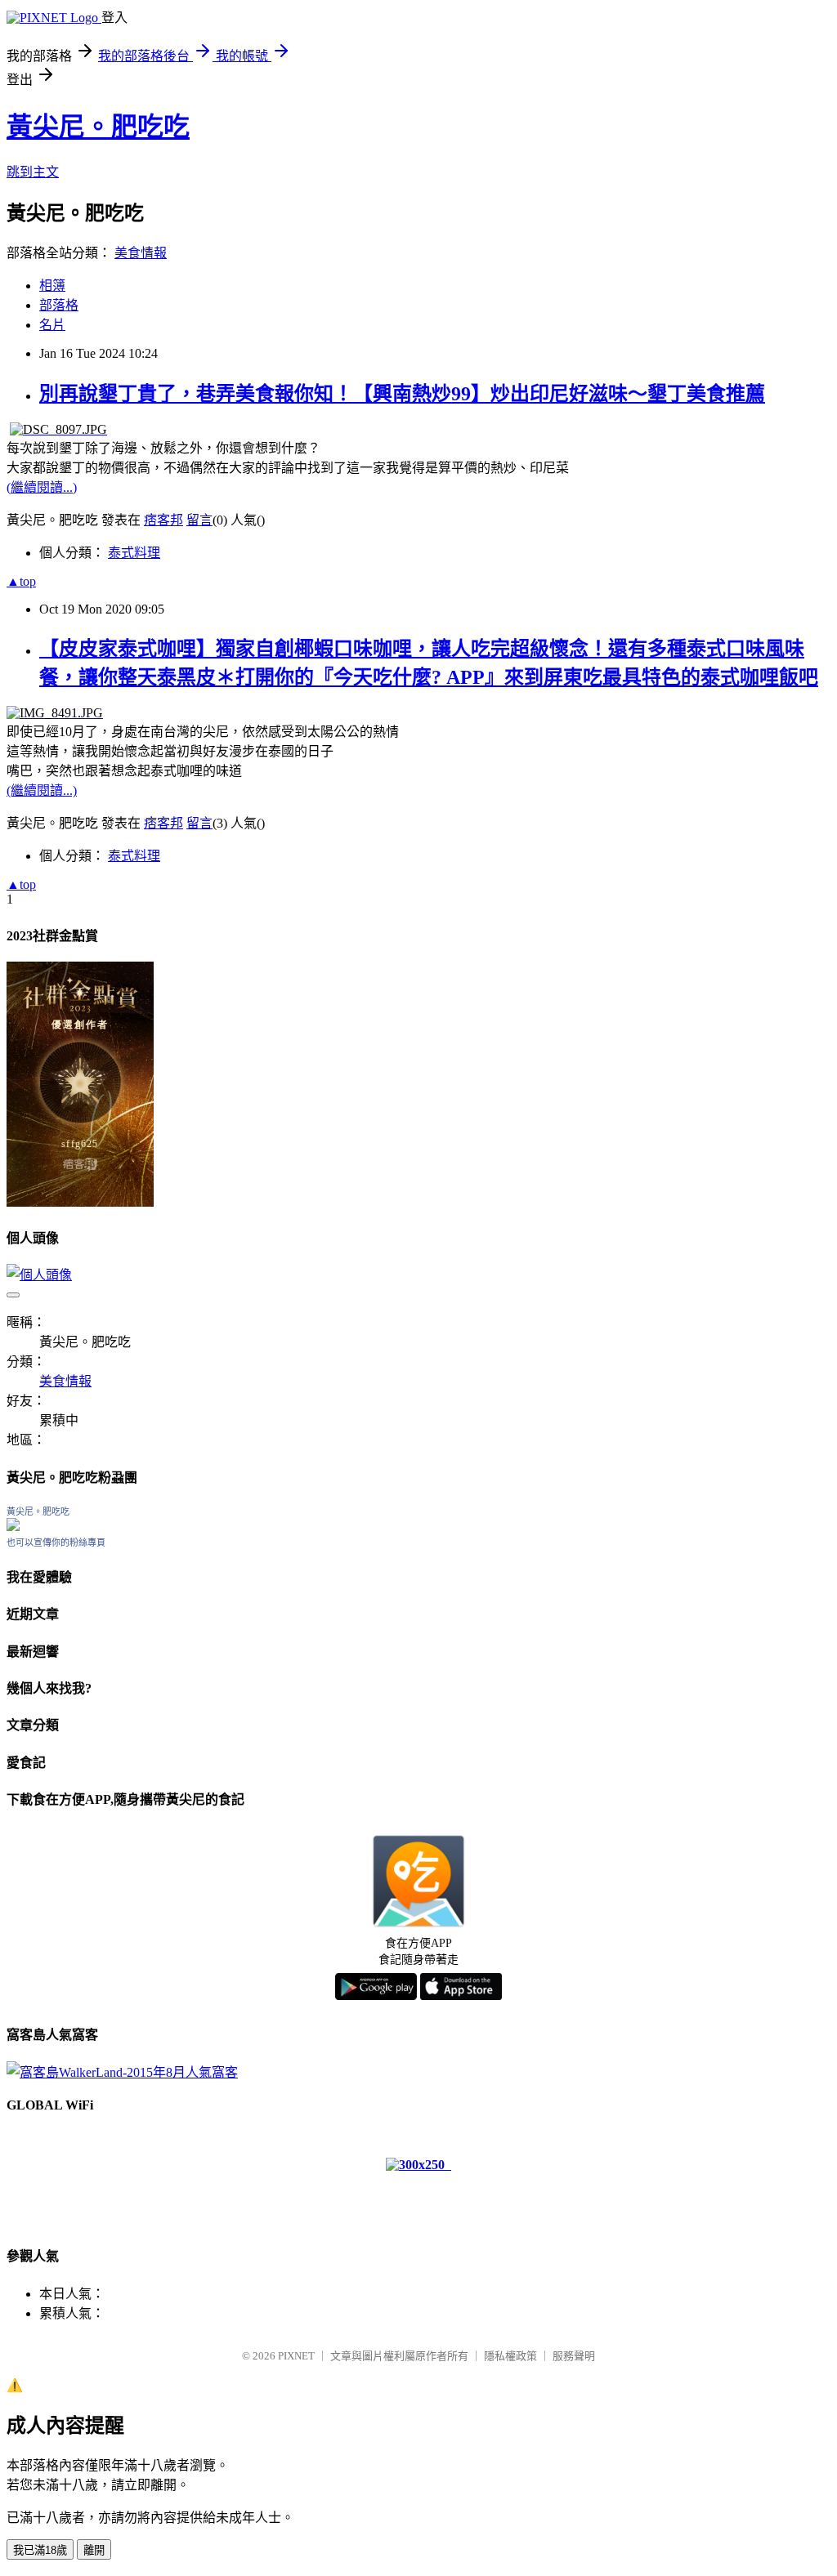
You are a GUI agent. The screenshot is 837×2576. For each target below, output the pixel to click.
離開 (94, 2550)
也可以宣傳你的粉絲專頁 (56, 1542)
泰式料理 (134, 553)
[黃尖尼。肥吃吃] (13, 1527)
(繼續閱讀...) (42, 487)
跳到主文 (33, 172)
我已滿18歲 (40, 2550)
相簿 (52, 286)
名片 (52, 325)
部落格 (59, 305)
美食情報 (141, 253)
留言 (199, 520)
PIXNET (296, 2356)
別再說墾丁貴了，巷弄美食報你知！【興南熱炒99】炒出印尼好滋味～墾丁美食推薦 (402, 394)
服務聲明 (574, 2356)
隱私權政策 (510, 2356)
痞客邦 (163, 520)
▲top (21, 581)
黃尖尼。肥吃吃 (98, 127)
